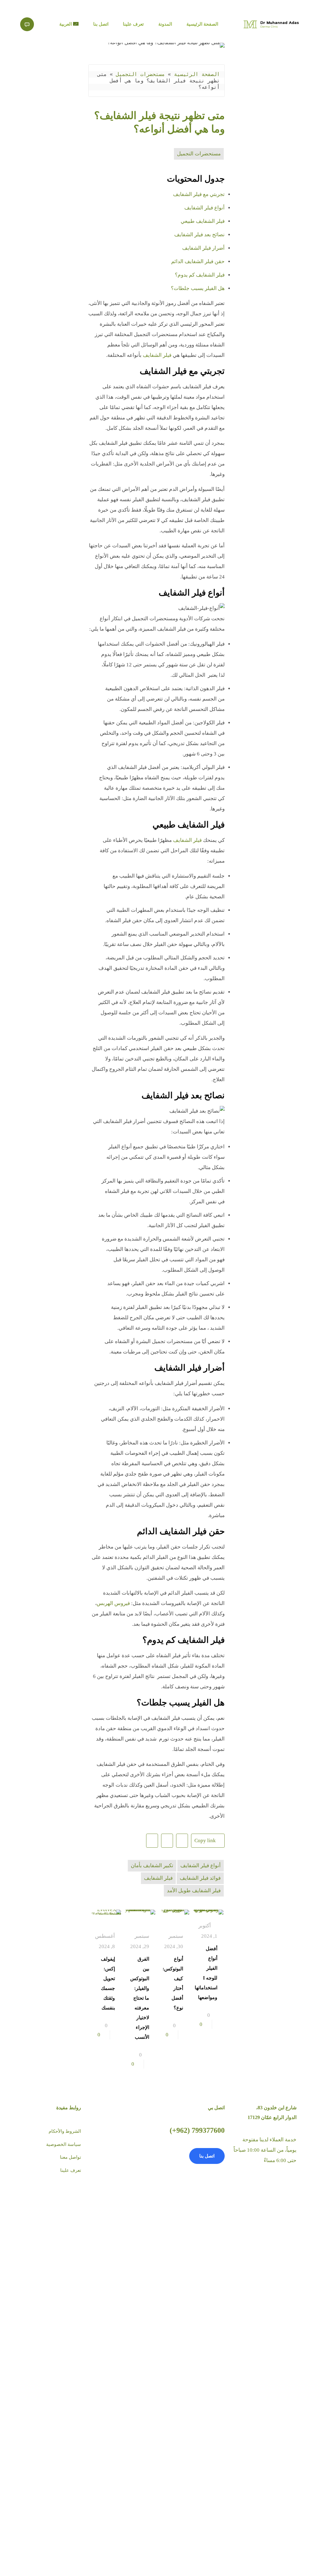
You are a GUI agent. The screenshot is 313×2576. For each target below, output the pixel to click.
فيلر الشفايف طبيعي (203, 221)
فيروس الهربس (113, 1603)
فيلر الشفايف (157, 355)
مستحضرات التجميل (140, 74)
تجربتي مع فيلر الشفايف (199, 194)
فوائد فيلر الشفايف (200, 1878)
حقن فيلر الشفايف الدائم (198, 261)
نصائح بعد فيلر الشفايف (199, 235)
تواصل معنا (70, 2157)
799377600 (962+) (197, 2130)
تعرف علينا (71, 2170)
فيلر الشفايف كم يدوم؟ (200, 275)
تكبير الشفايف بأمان (152, 1866)
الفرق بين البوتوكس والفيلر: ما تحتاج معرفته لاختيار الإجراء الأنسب (140, 1998)
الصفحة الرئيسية (197, 74)
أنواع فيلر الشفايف (204, 208)
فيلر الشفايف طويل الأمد (194, 1891)
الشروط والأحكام (65, 2131)
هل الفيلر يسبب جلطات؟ (198, 288)
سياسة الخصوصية (64, 2144)
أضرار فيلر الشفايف (203, 248)
